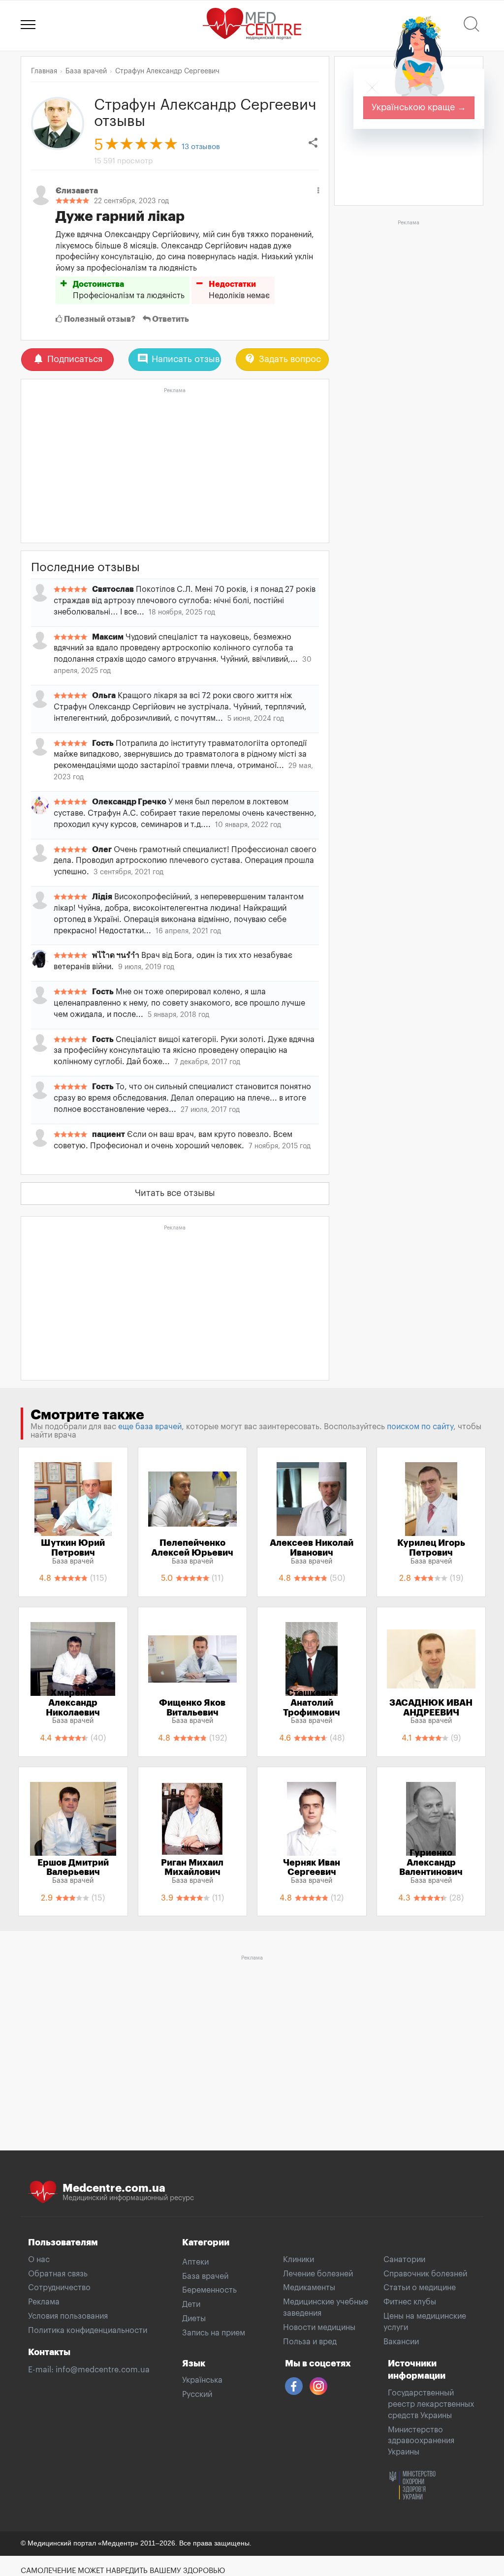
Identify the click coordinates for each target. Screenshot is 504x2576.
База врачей (205, 2276)
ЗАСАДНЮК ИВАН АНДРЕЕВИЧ (431, 1712)
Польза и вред (310, 2342)
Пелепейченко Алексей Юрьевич (192, 1552)
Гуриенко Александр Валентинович (431, 1866)
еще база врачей (150, 1427)
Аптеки (195, 2262)
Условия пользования (68, 2316)
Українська (202, 2380)
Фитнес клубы (410, 2302)
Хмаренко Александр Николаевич (73, 1706)
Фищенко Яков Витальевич (192, 1712)
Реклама (44, 2302)
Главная (44, 71)
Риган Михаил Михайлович (192, 1871)
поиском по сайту (420, 1427)
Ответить (170, 319)
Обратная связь (58, 2274)
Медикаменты (309, 2288)
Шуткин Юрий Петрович (73, 1552)
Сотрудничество (59, 2288)
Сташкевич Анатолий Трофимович (312, 1706)
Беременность (209, 2290)
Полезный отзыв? (99, 319)
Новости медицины (319, 2328)
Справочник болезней (425, 2274)
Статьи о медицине (420, 2288)
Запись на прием (214, 2333)
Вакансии (401, 2342)
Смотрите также (87, 1415)
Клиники (299, 2260)
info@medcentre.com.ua (103, 2370)
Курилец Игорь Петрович (431, 1552)
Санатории (404, 2260)
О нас (39, 2260)
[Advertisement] (175, 466)
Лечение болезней (318, 2274)
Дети (191, 2304)
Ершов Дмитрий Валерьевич (73, 1871)
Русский (197, 2394)
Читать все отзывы (175, 1193)
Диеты (194, 2319)
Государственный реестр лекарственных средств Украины (431, 2404)
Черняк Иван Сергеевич (312, 1871)
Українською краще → (419, 107)
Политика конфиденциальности (88, 2331)
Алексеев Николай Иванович (312, 1552)
